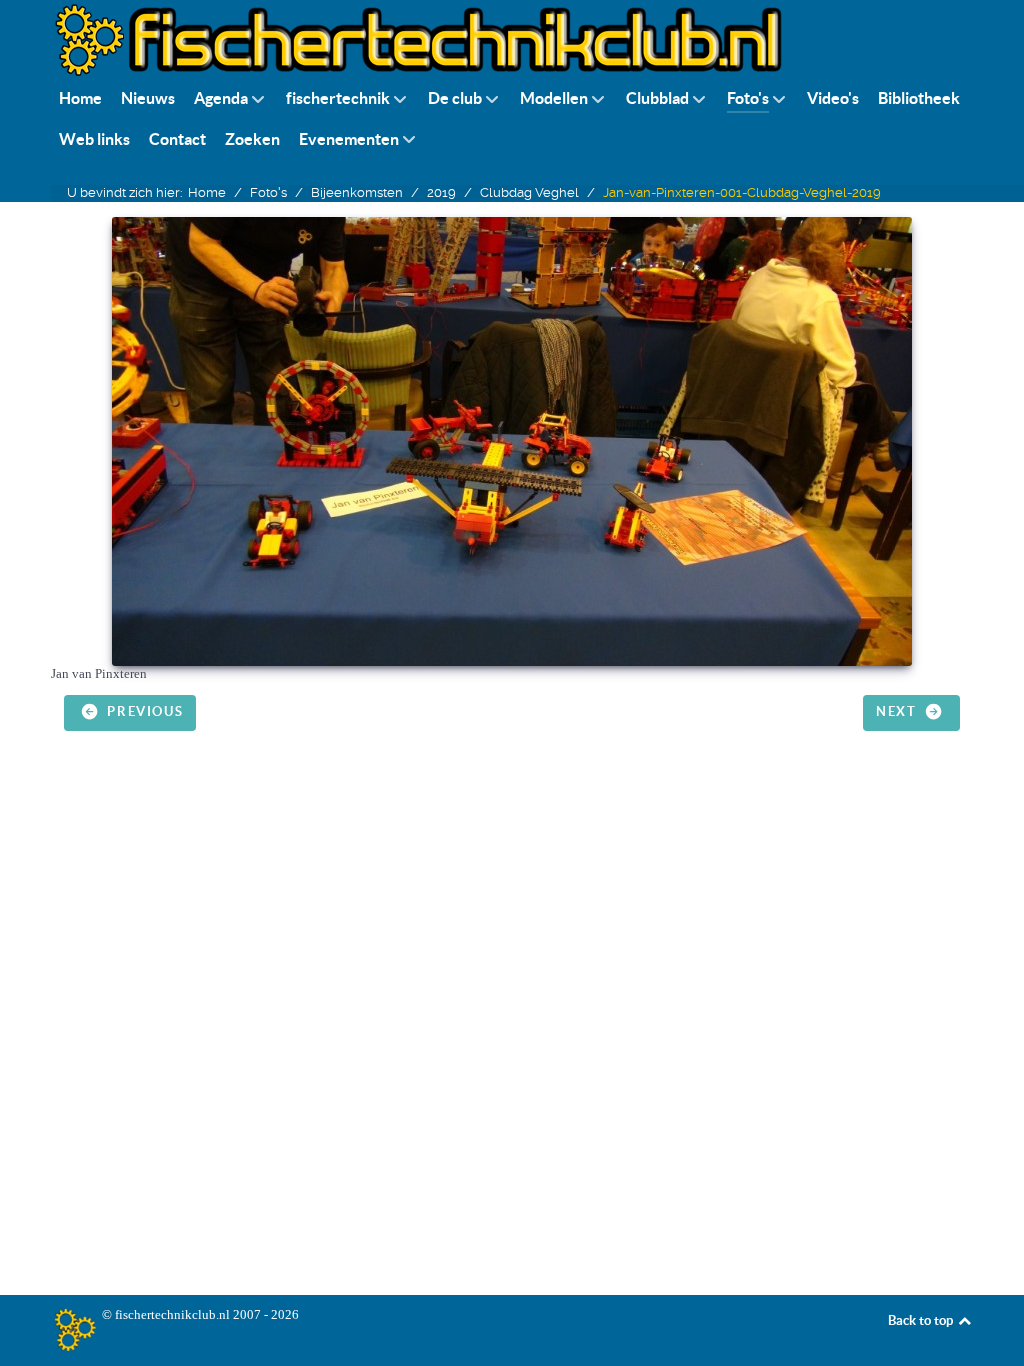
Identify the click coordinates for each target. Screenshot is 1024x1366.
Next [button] (898, 711)
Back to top (922, 1320)
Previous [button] (143, 711)
